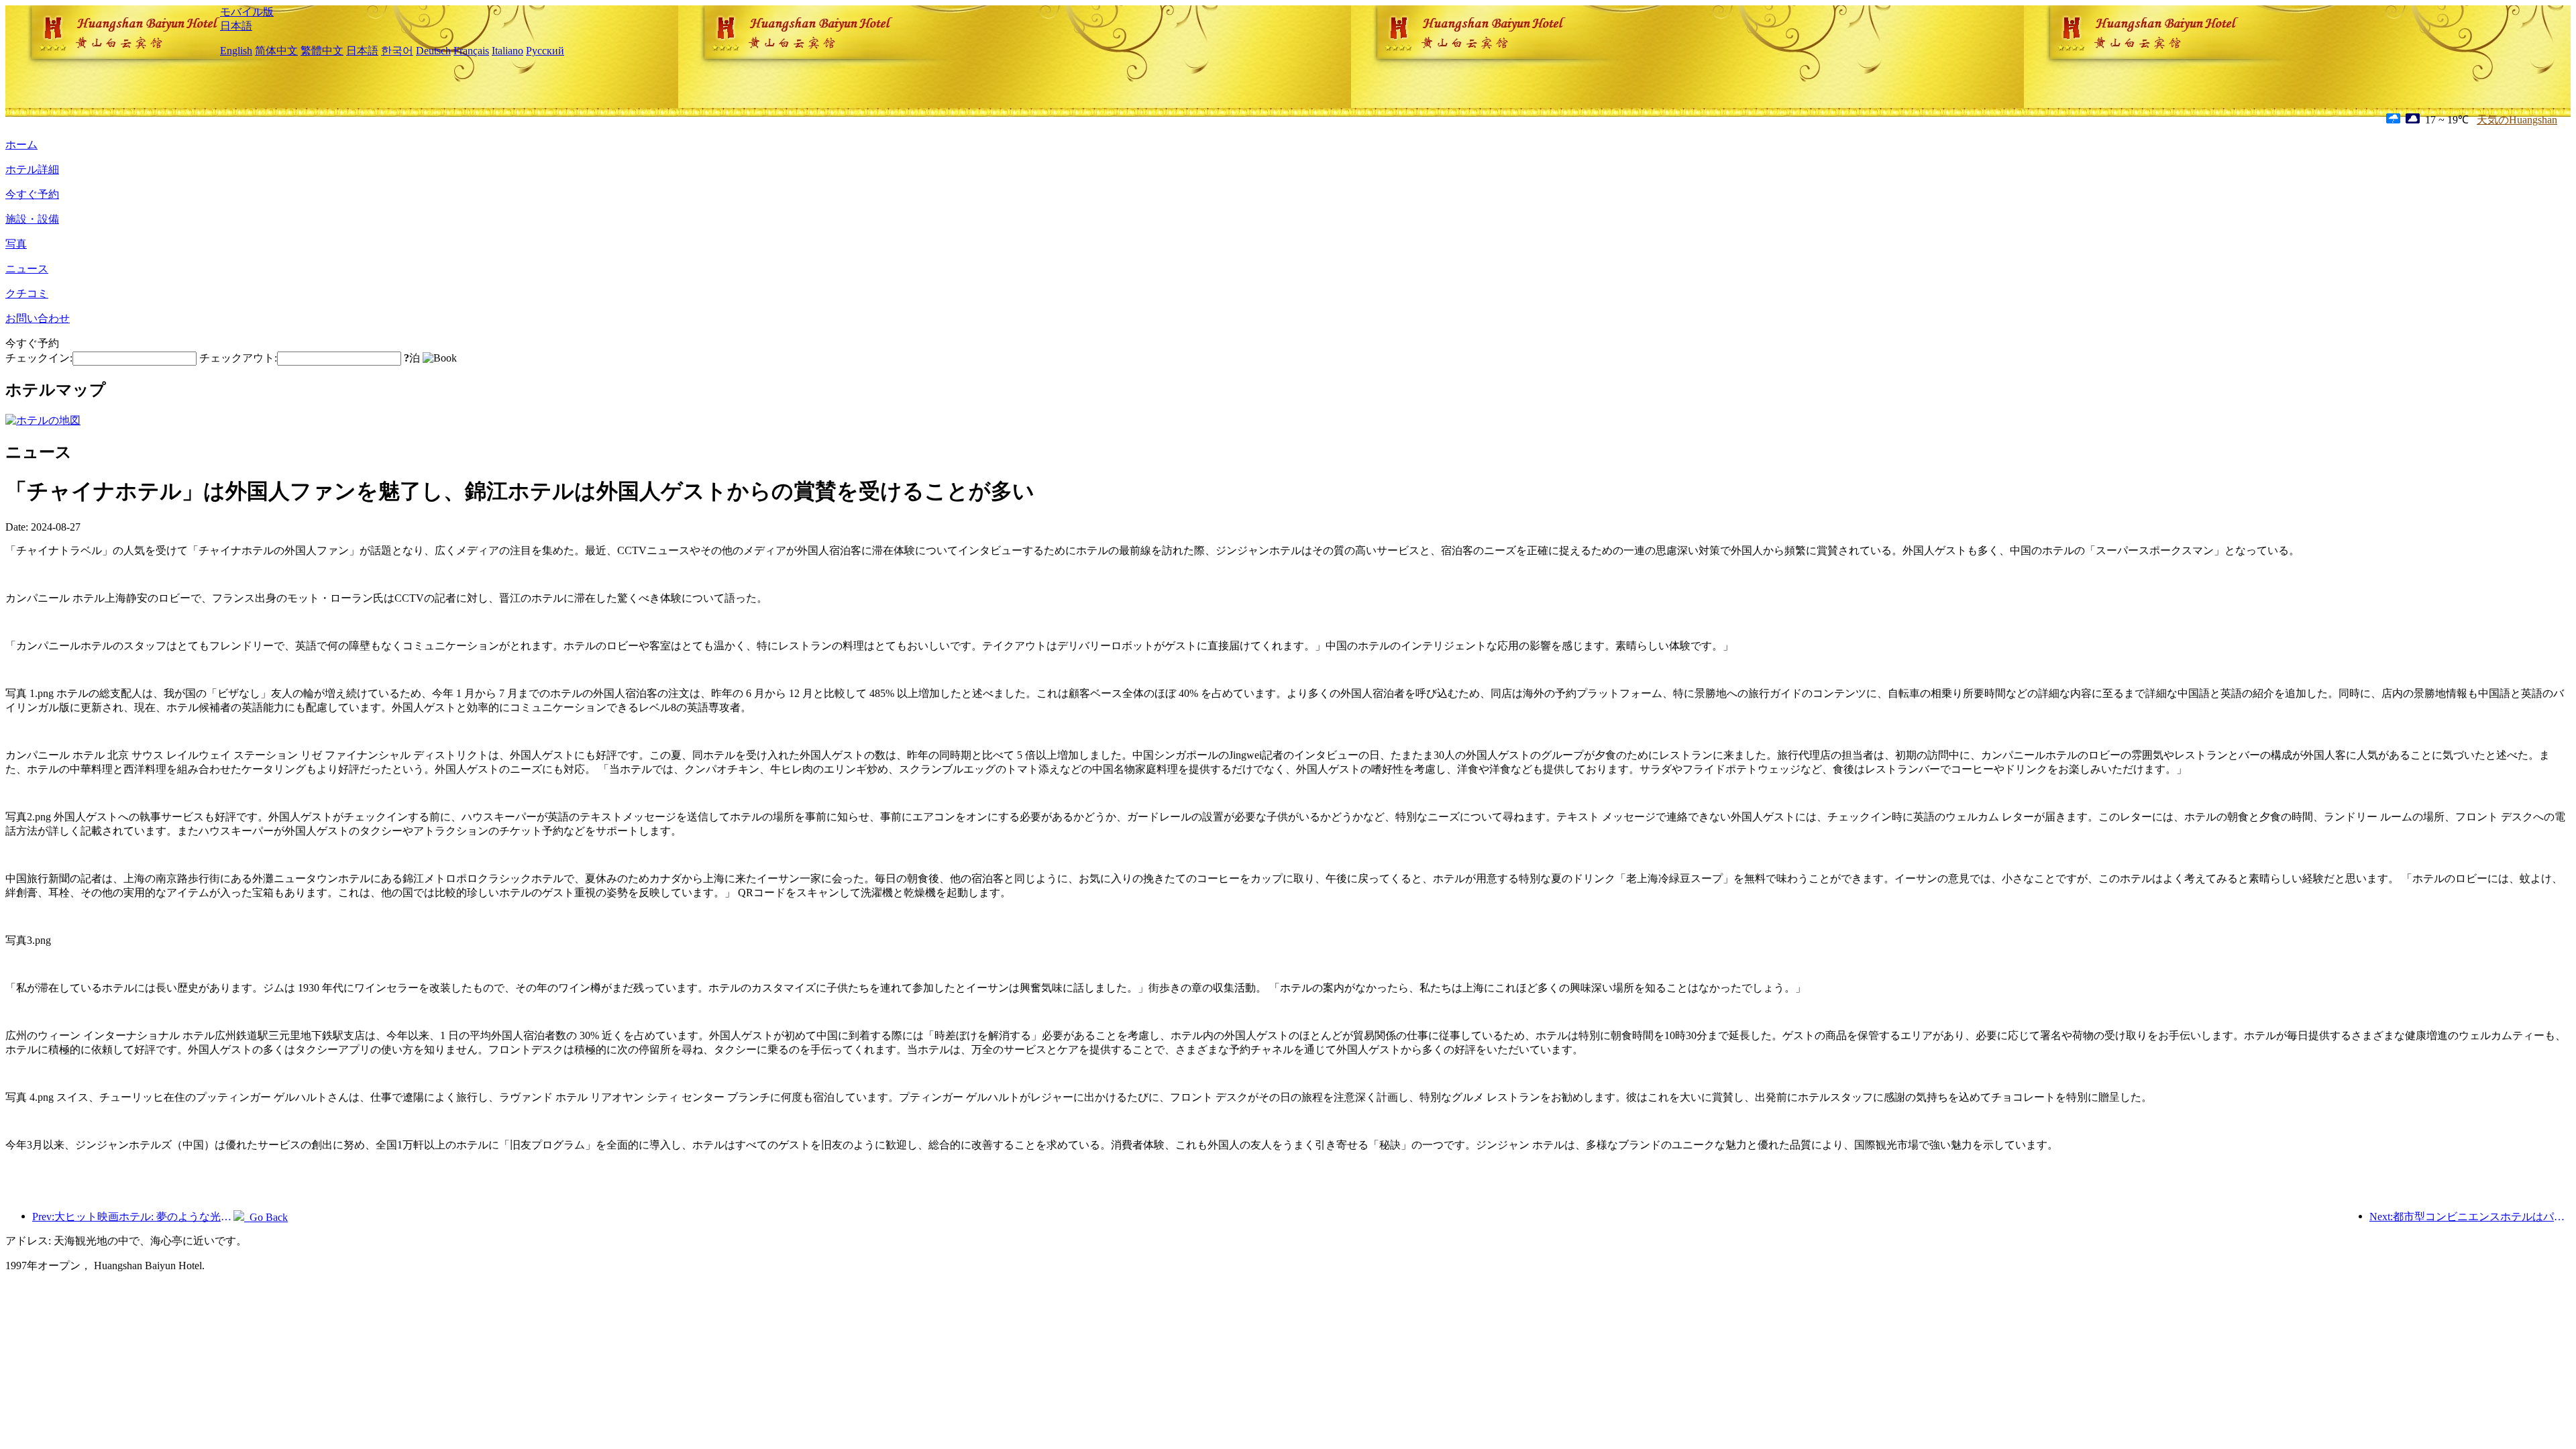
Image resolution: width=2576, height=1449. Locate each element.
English (236, 51)
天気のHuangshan (2517, 120)
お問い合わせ (38, 318)
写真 (16, 244)
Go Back (266, 1217)
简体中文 (276, 51)
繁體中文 (322, 51)
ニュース (27, 269)
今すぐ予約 (32, 194)
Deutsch (433, 51)
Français (471, 51)
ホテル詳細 (32, 169)
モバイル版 (247, 12)
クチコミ (27, 293)
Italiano (507, 51)
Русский (545, 51)
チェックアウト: (238, 358)
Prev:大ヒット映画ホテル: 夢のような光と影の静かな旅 (133, 1217)
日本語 (236, 26)
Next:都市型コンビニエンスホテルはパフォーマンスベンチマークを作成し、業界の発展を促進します (2470, 1217)
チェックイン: (39, 358)
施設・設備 (32, 219)
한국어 (397, 51)
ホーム (21, 145)
